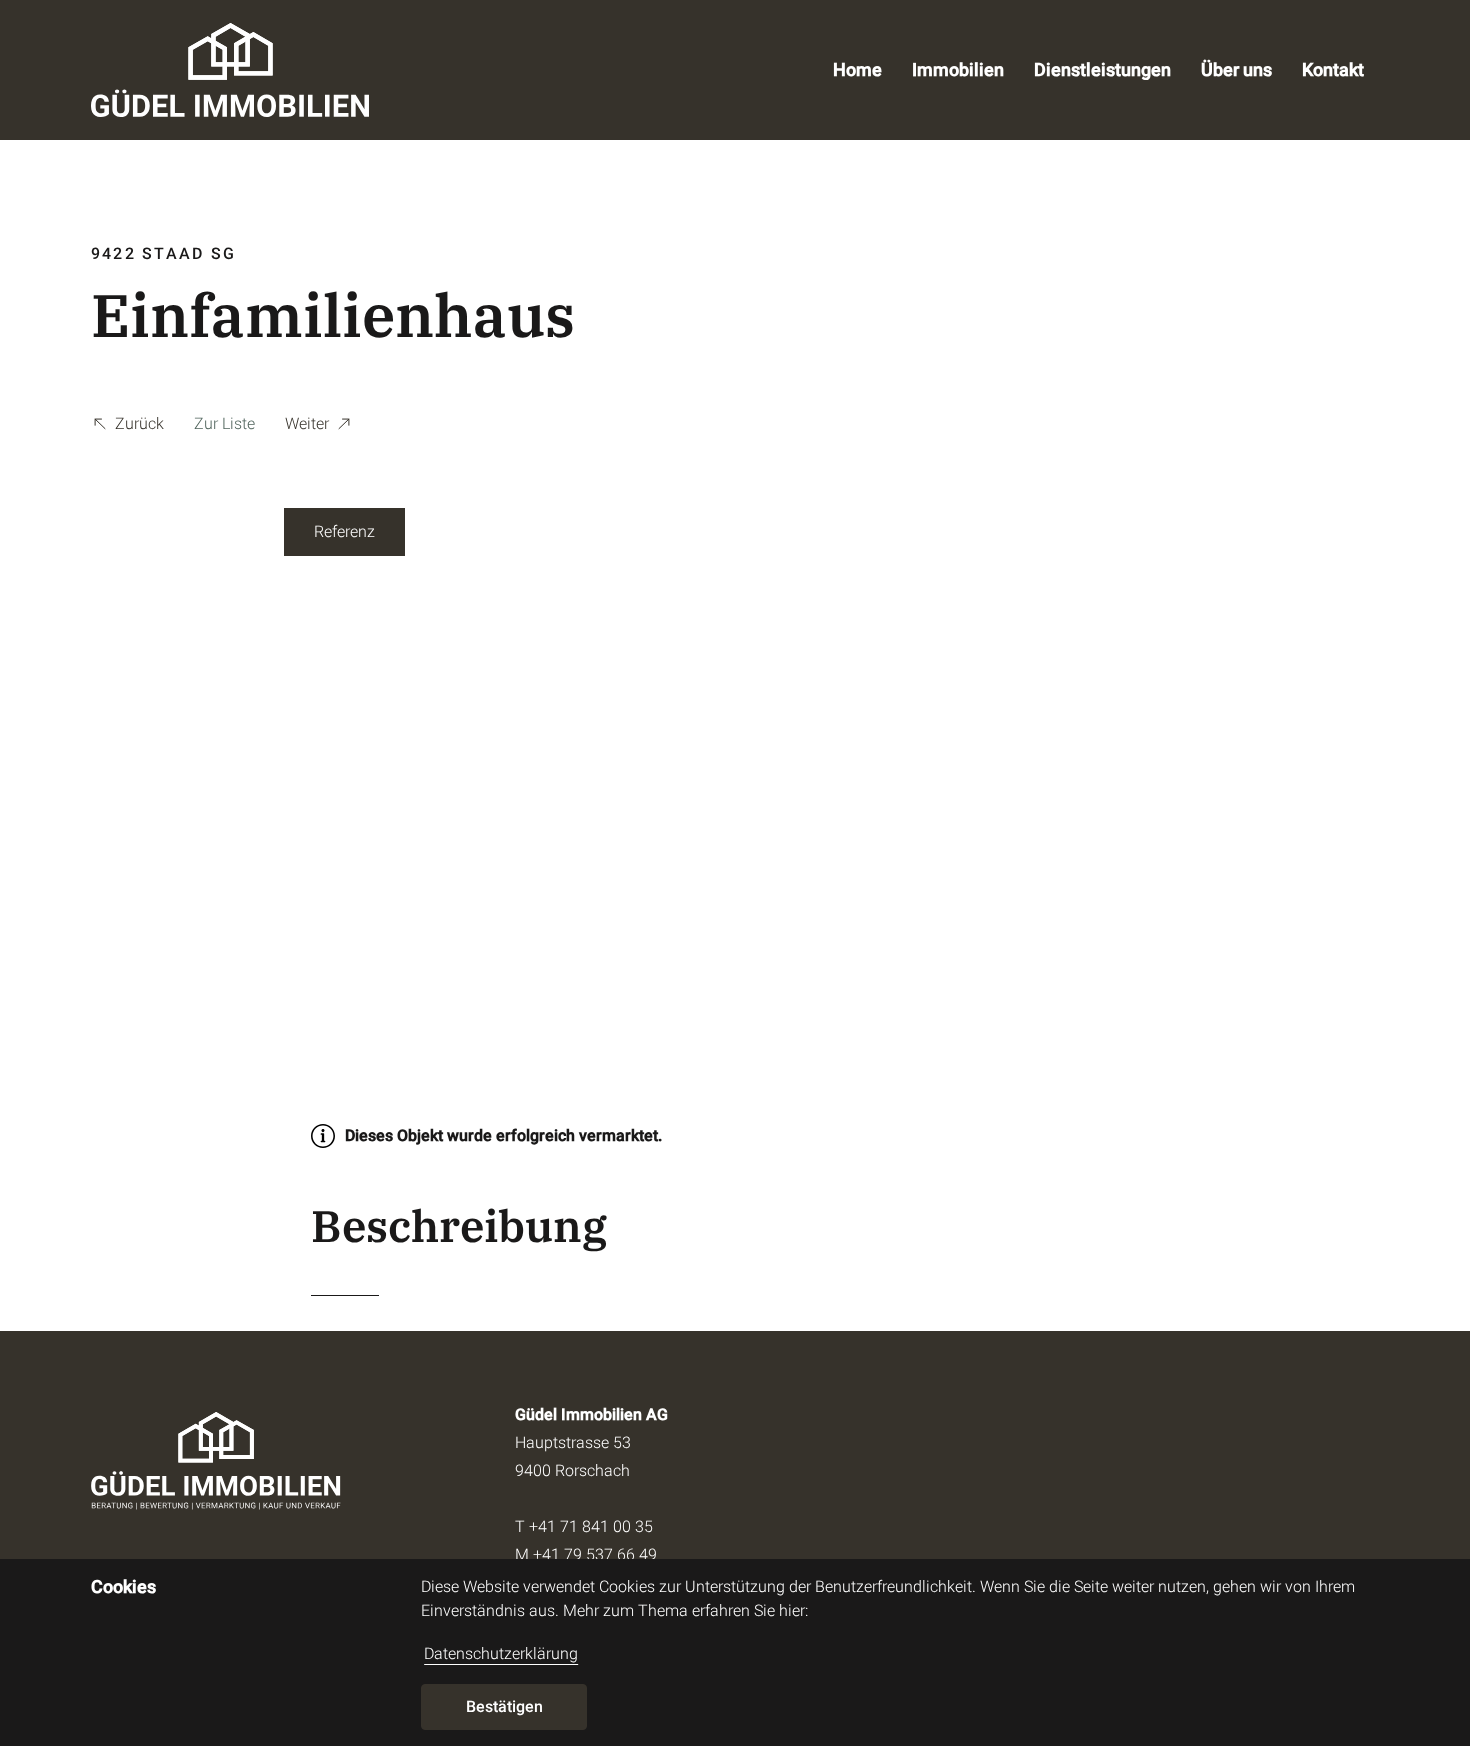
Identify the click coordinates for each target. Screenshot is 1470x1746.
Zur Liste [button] (224, 423)
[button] (127, 427)
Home (857, 69)
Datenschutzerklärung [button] (501, 1653)
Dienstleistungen (1102, 69)
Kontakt (1333, 69)
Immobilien (958, 69)
